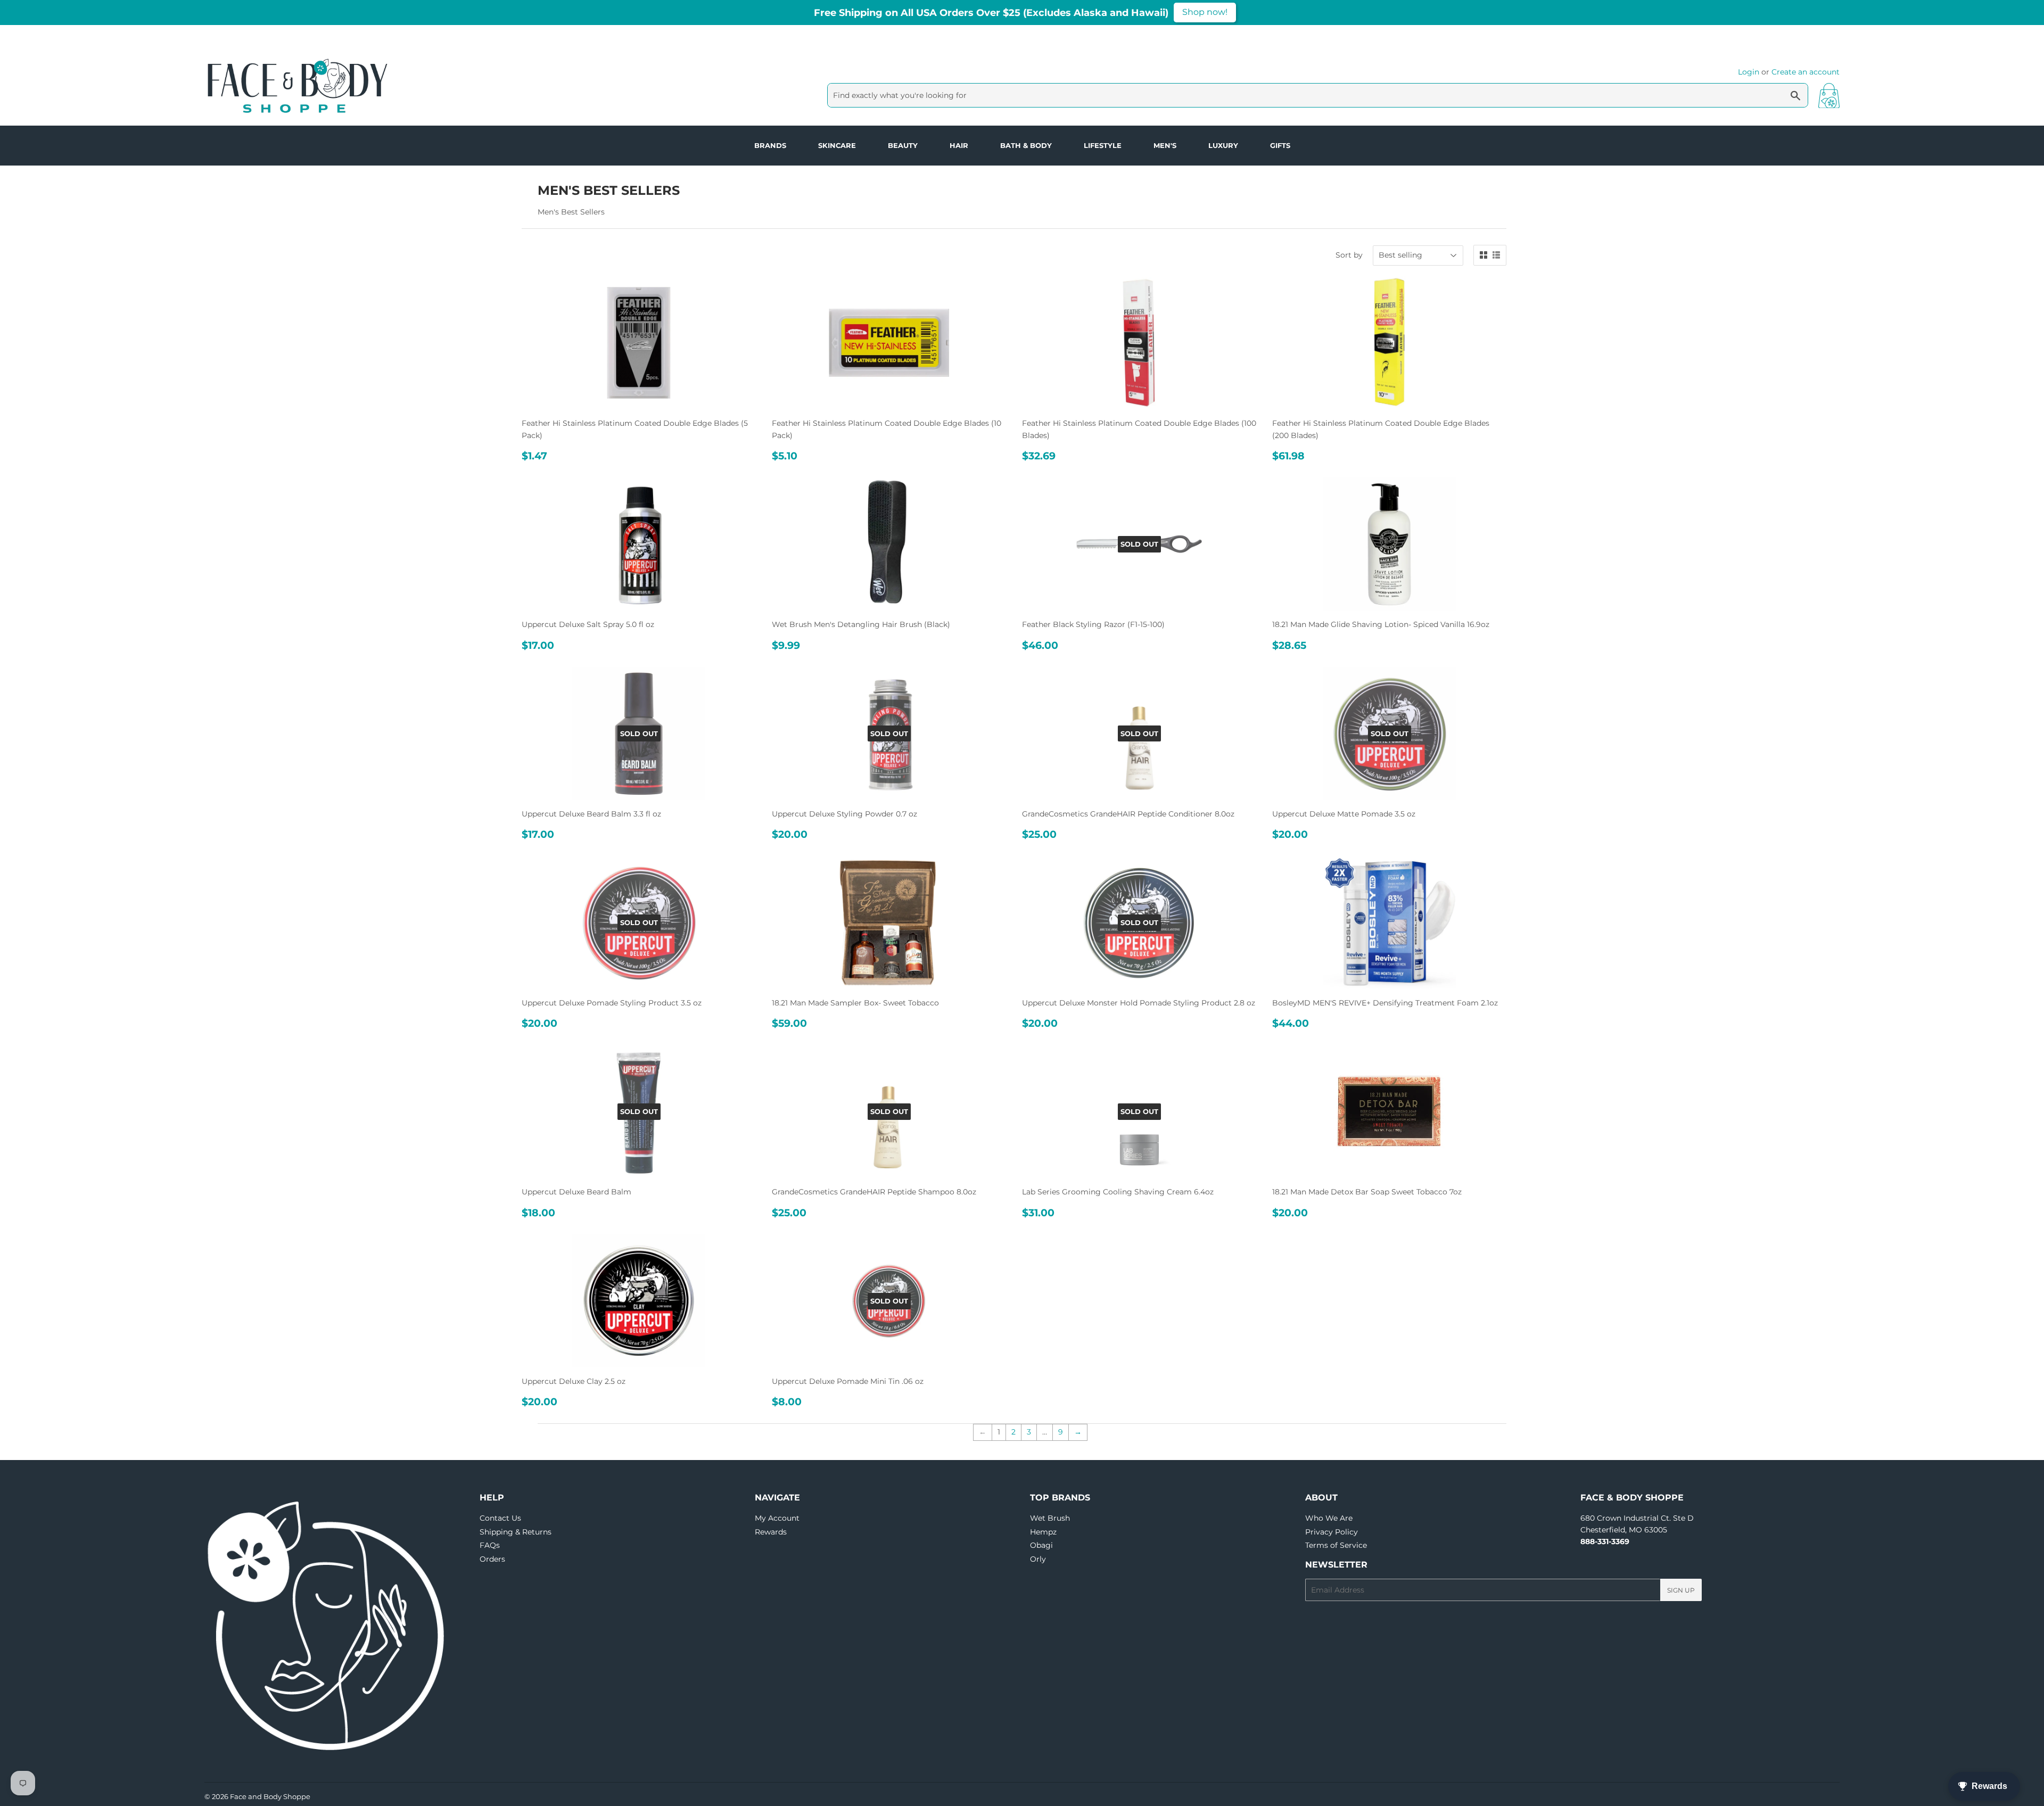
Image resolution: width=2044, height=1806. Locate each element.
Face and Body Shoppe (270, 1796)
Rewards (771, 1532)
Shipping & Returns (516, 1532)
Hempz (1043, 1532)
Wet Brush (1050, 1518)
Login (1749, 72)
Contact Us (500, 1518)
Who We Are (1329, 1518)
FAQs (490, 1545)
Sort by (1349, 255)
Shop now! (1205, 12)
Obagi (1041, 1545)
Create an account (1806, 72)
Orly (1038, 1559)
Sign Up (1681, 1590)
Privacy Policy (1332, 1532)
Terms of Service (1336, 1545)
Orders (492, 1559)
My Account (777, 1518)
